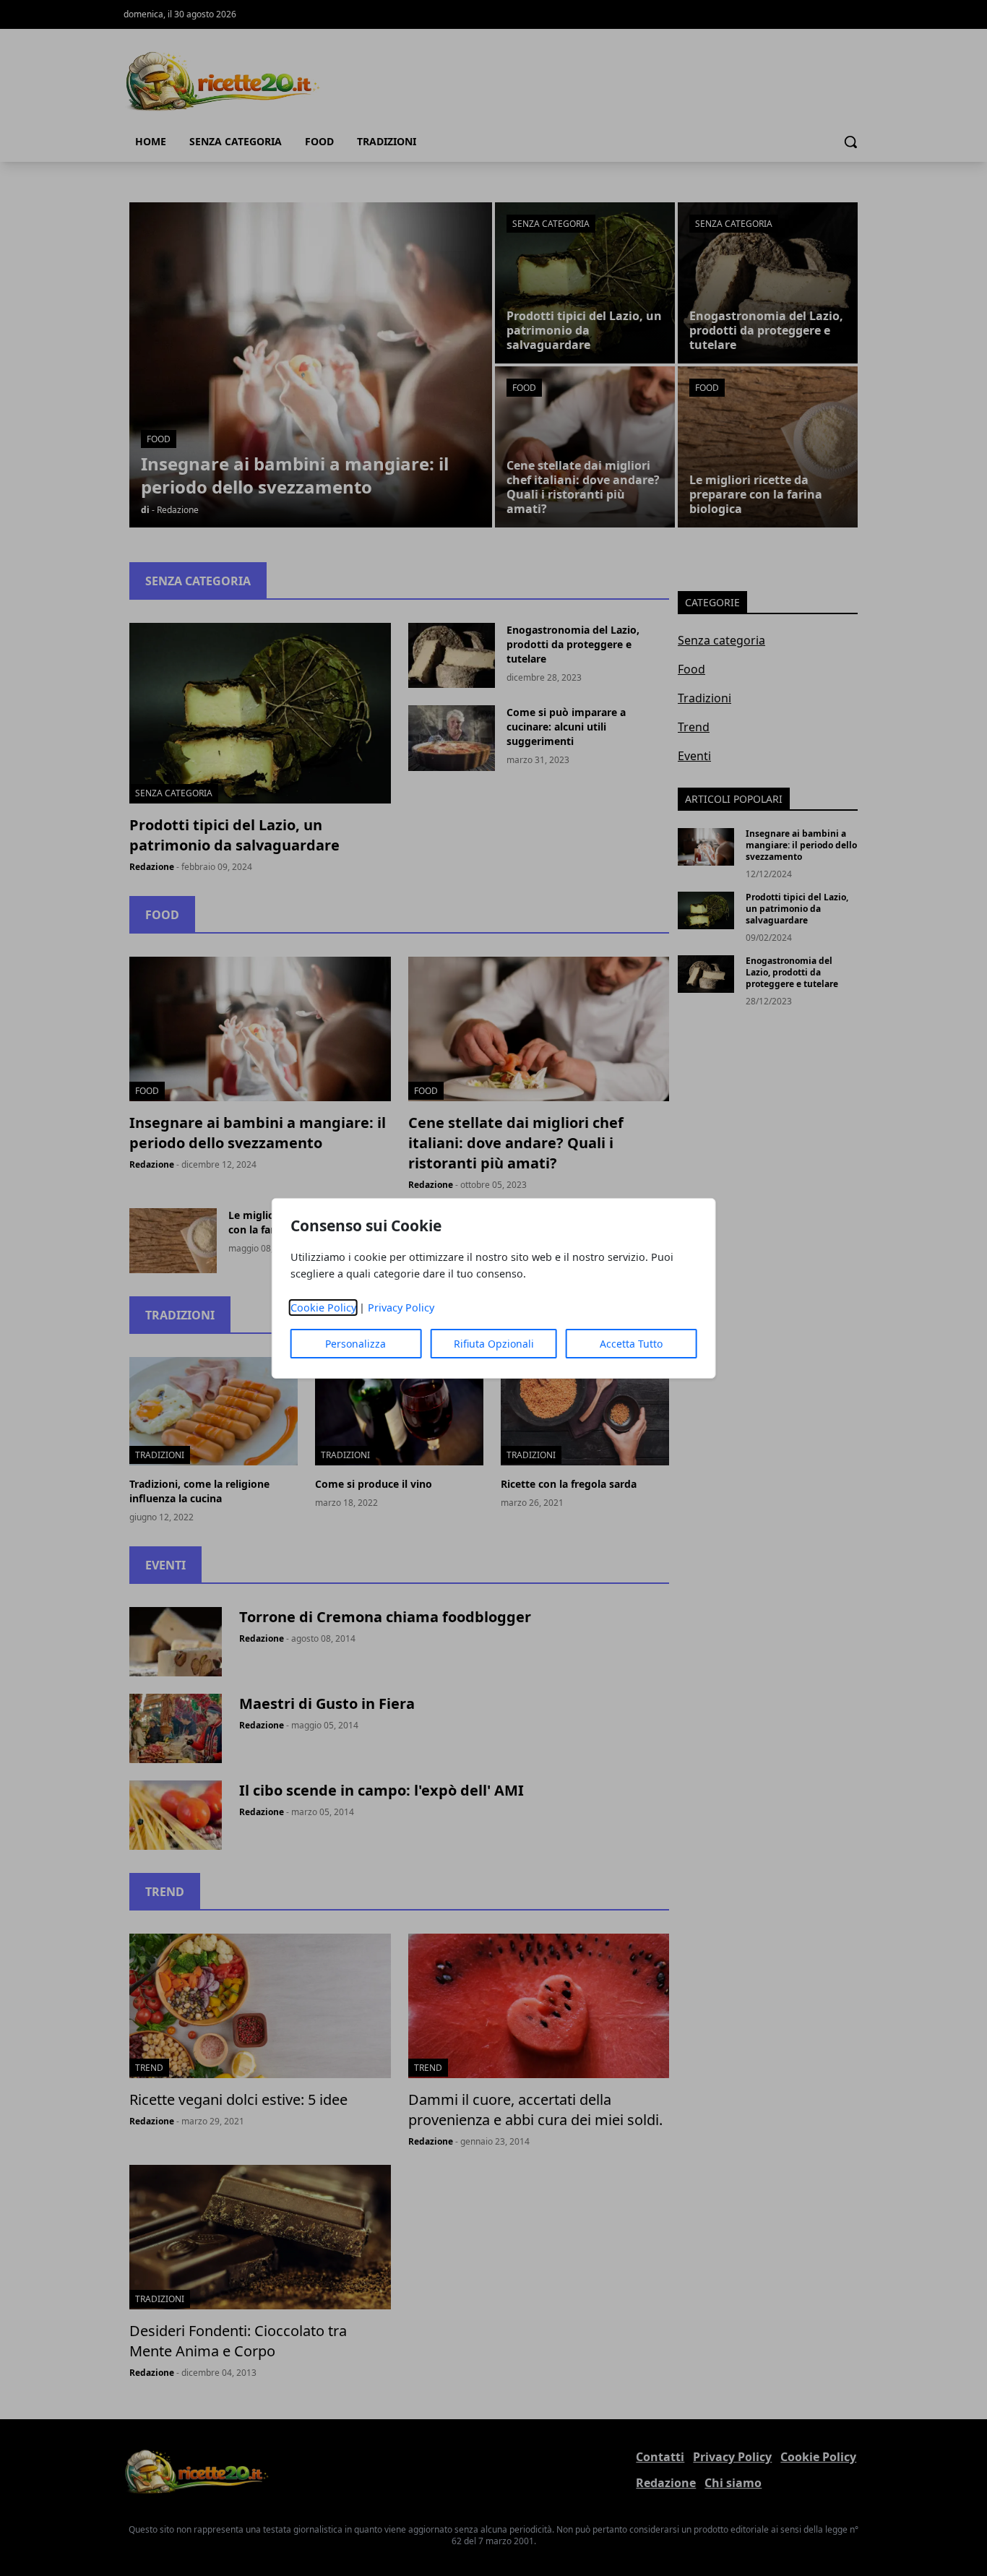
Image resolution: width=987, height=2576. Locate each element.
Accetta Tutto (631, 1344)
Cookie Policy (323, 1308)
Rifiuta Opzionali (494, 1344)
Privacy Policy (401, 1308)
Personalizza (355, 1344)
